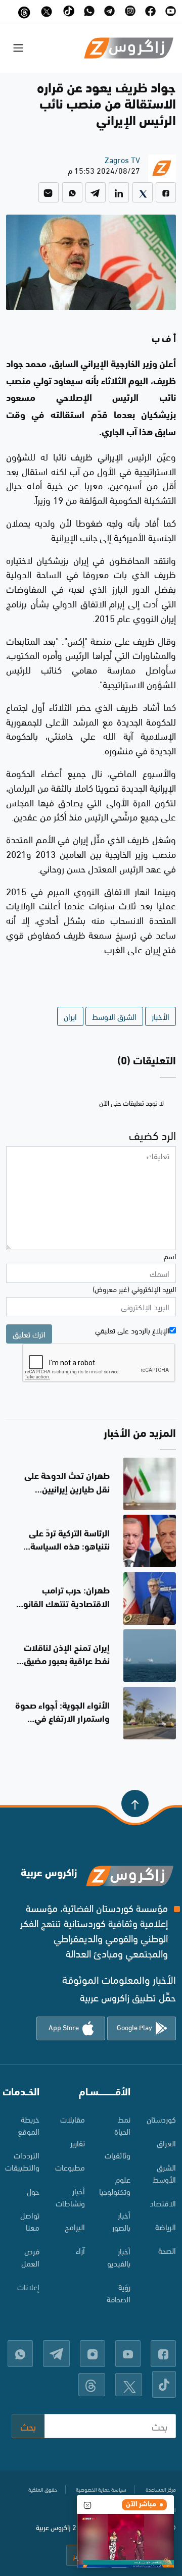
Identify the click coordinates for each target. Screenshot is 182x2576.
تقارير (78, 2143)
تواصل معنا (30, 2221)
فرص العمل (30, 2257)
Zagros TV (122, 159)
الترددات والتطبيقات (23, 2161)
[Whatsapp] (72, 192)
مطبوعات (70, 2167)
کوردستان (161, 2119)
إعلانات (28, 2286)
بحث (28, 2426)
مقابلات (73, 2119)
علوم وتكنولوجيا (115, 2185)
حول (33, 2191)
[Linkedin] (119, 192)
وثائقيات (118, 2155)
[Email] (49, 192)
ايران (70, 1016)
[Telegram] (96, 192)
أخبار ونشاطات (70, 2197)
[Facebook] (166, 192)
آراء (80, 2250)
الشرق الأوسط (164, 2173)
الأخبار (161, 1016)
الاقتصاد (163, 2203)
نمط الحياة (122, 2125)
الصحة (167, 2250)
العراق (166, 2143)
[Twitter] (143, 192)
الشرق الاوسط (114, 1016)
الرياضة (166, 2226)
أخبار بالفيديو (119, 2257)
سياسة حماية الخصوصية (101, 2489)
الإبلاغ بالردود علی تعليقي (132, 1330)
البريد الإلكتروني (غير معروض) (134, 1289)
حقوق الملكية (43, 2489)
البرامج (75, 2226)
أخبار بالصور (121, 2221)
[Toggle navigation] (18, 48)
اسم (170, 1256)
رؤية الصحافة (119, 2292)
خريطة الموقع (29, 2125)
